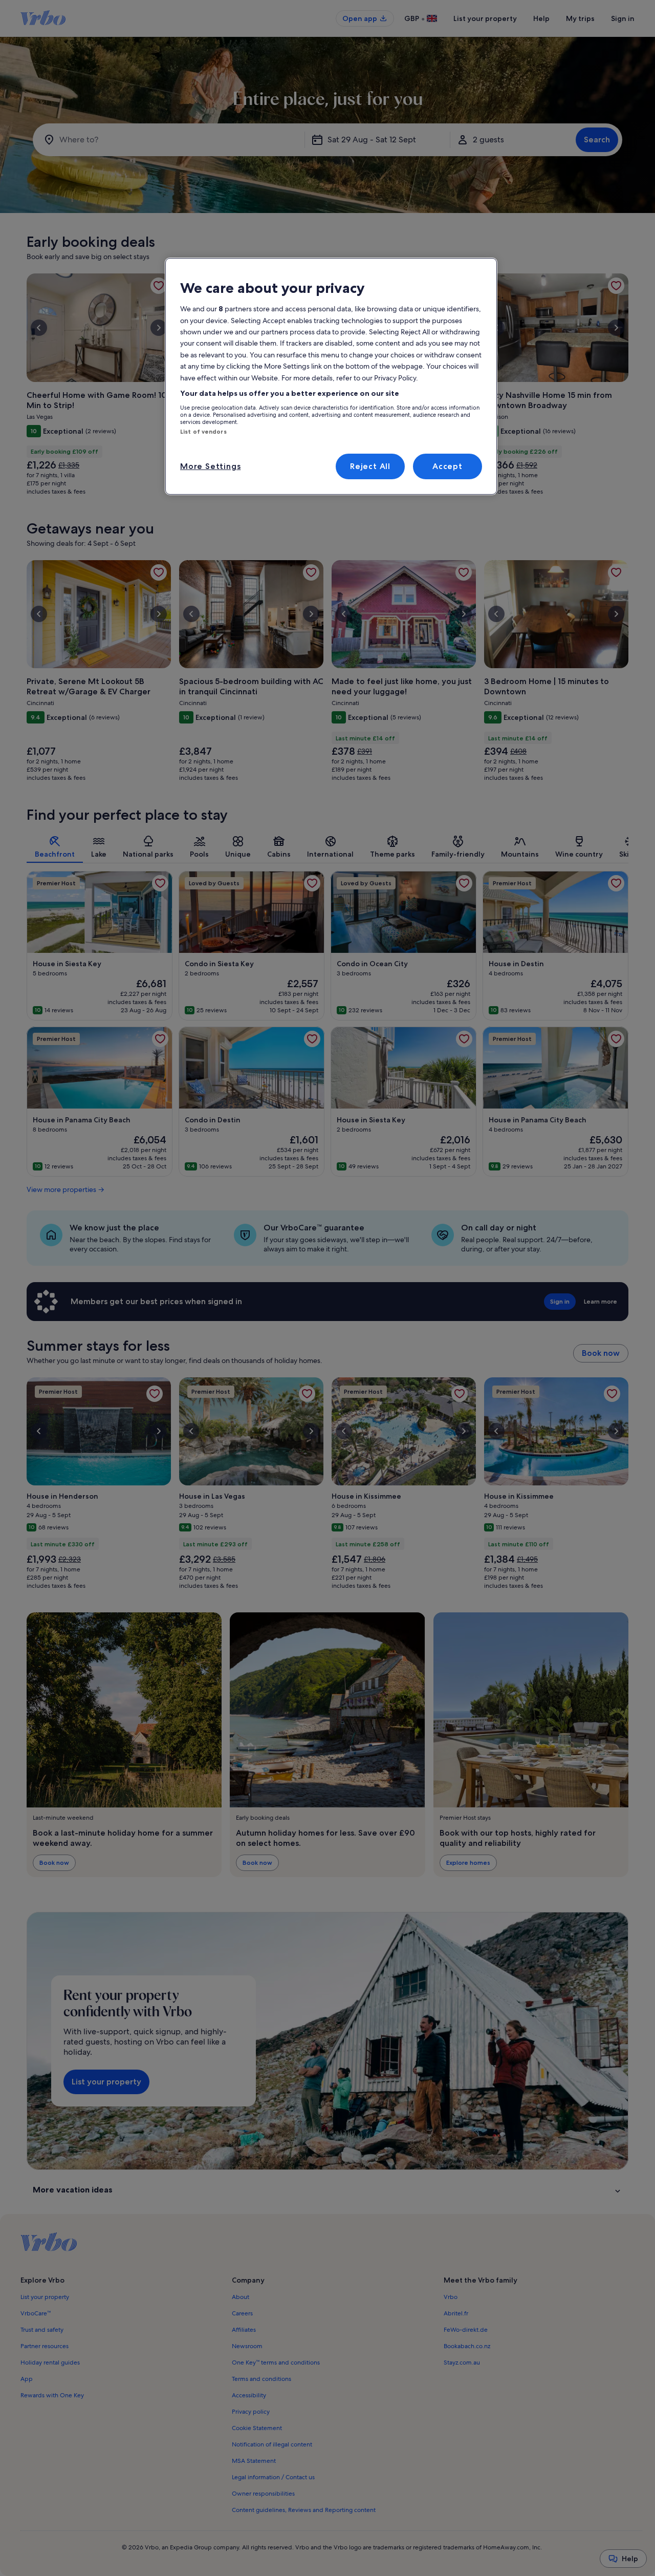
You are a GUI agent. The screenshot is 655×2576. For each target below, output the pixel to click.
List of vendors (203, 432)
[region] (331, 376)
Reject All (370, 466)
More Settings (210, 466)
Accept (447, 466)
